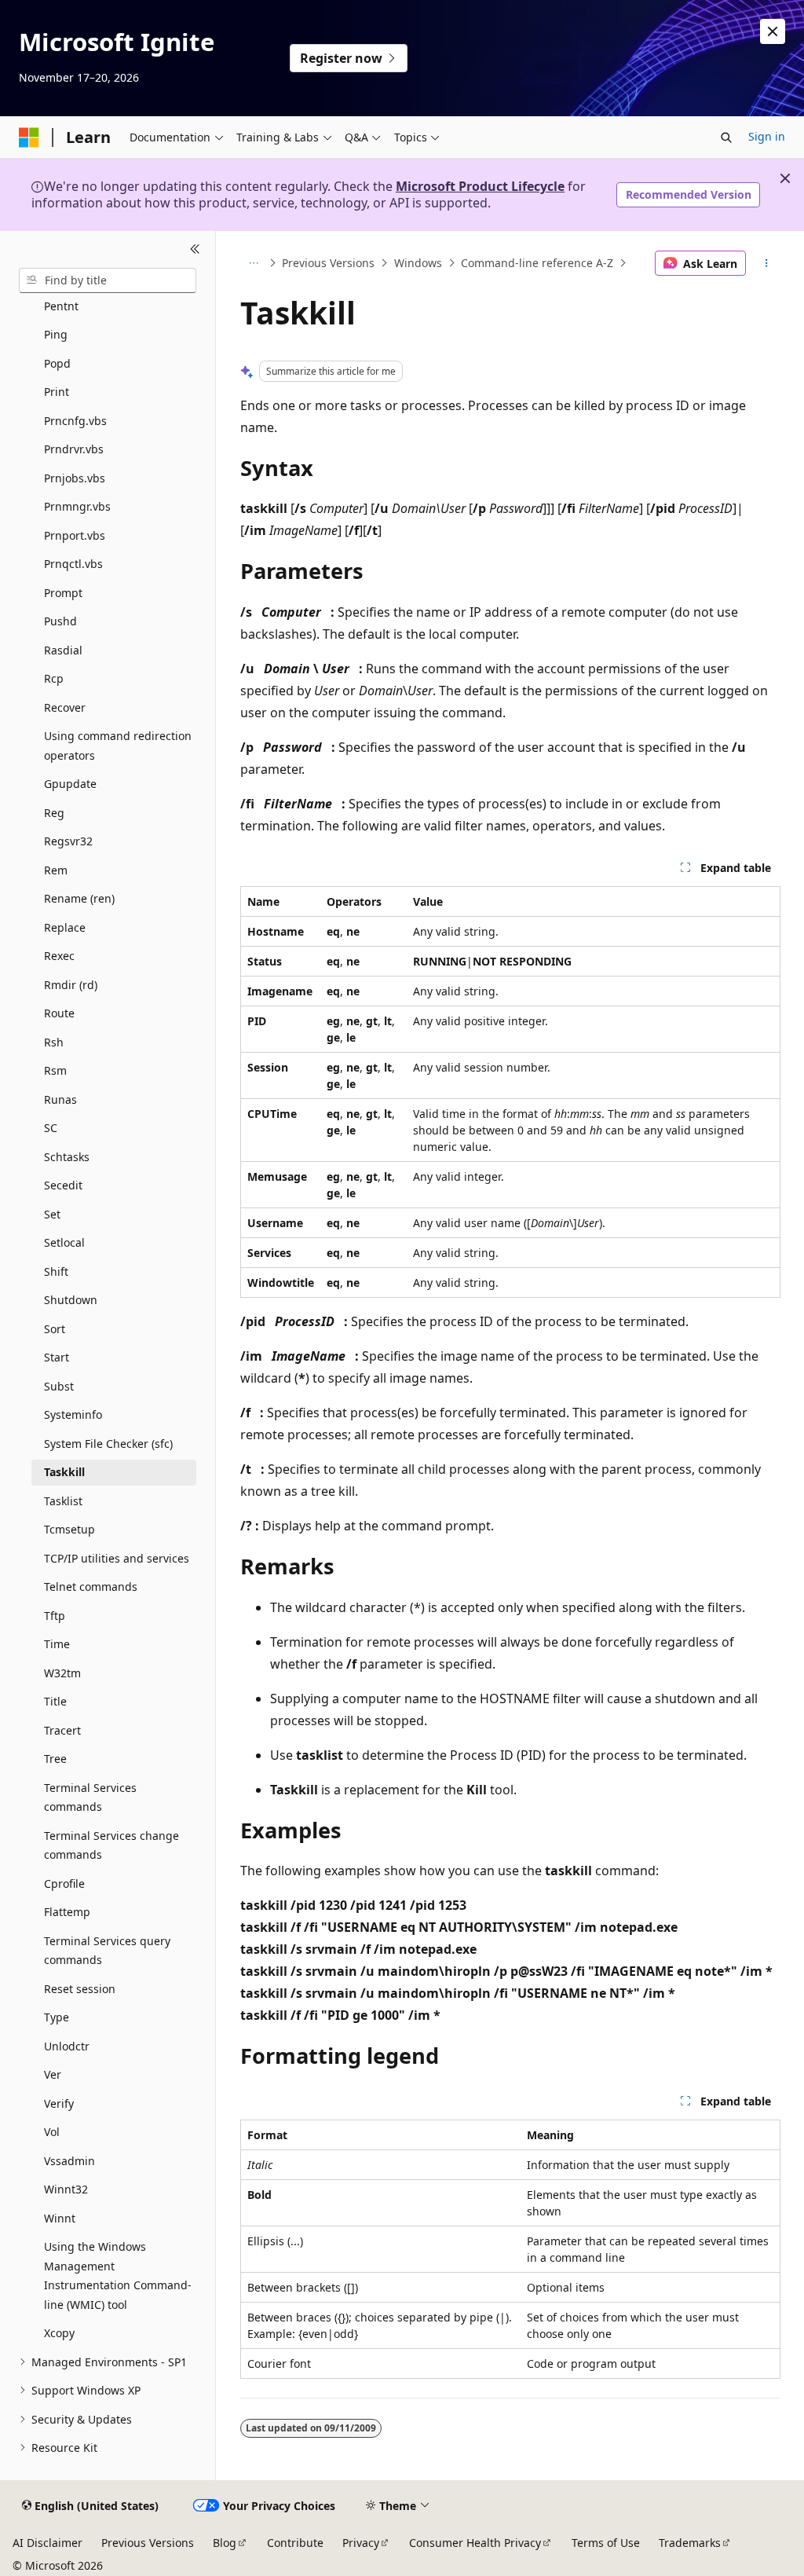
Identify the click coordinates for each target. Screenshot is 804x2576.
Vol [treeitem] (52, 2132)
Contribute (295, 2543)
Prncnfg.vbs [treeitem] (75, 421)
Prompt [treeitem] (63, 593)
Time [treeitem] (57, 1644)
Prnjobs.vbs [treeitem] (75, 478)
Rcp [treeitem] (54, 678)
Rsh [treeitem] (54, 1042)
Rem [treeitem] (56, 870)
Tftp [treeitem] (55, 1616)
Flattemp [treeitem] (67, 1912)
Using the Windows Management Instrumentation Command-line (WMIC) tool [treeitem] (118, 2276)
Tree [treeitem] (55, 1759)
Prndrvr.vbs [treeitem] (74, 449)
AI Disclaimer (48, 2543)
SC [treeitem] (51, 1128)
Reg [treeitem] (54, 813)
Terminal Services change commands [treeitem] (111, 1845)
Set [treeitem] (52, 1214)
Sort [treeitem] (55, 1329)
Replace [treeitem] (65, 927)
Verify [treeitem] (59, 2103)
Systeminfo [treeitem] (73, 1414)
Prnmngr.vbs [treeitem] (77, 506)
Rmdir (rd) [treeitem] (71, 985)
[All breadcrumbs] (254, 263)
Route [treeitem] (59, 1013)
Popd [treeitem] (57, 363)
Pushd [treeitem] (60, 621)
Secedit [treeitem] (63, 1185)
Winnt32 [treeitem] (66, 2189)
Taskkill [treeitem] (64, 1472)
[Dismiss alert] (773, 31)
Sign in (767, 136)
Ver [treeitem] (53, 2074)
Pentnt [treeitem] (61, 306)
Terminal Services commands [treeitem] (90, 1797)
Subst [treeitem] (59, 1386)
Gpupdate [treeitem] (70, 784)
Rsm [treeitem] (55, 1070)
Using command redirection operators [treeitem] (118, 746)
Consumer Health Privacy (475, 2543)
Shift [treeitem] (56, 1272)
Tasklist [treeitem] (63, 1501)
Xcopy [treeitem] (59, 2333)
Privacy (361, 2543)
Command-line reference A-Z (537, 263)
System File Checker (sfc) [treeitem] (108, 1444)
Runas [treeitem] (60, 1099)
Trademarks (690, 2543)
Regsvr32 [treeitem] (68, 841)
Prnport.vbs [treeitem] (75, 535)
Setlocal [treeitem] (64, 1242)
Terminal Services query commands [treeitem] (107, 1951)
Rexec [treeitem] (59, 956)
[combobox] (108, 280)
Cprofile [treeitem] (64, 1883)
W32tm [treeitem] (62, 1673)
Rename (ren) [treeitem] (79, 898)
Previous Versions (328, 263)
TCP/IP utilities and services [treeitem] (117, 1558)
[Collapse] (195, 250)
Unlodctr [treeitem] (67, 2046)
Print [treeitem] (57, 392)
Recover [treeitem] (65, 707)
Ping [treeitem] (56, 334)
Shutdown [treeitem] (71, 1300)
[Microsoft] (29, 137)
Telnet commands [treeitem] (91, 1587)
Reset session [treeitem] (80, 1989)
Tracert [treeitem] (62, 1730)
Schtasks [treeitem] (67, 1157)
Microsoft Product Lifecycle (480, 186)
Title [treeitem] (55, 1701)
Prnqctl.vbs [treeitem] (73, 564)
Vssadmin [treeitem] (69, 2161)
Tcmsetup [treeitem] (69, 1529)
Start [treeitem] (57, 1357)
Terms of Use (606, 2543)
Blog (225, 2543)
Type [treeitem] (57, 2017)
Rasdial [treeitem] (63, 650)
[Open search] (726, 137)
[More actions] (766, 263)
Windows (418, 263)
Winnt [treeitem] (60, 2218)
